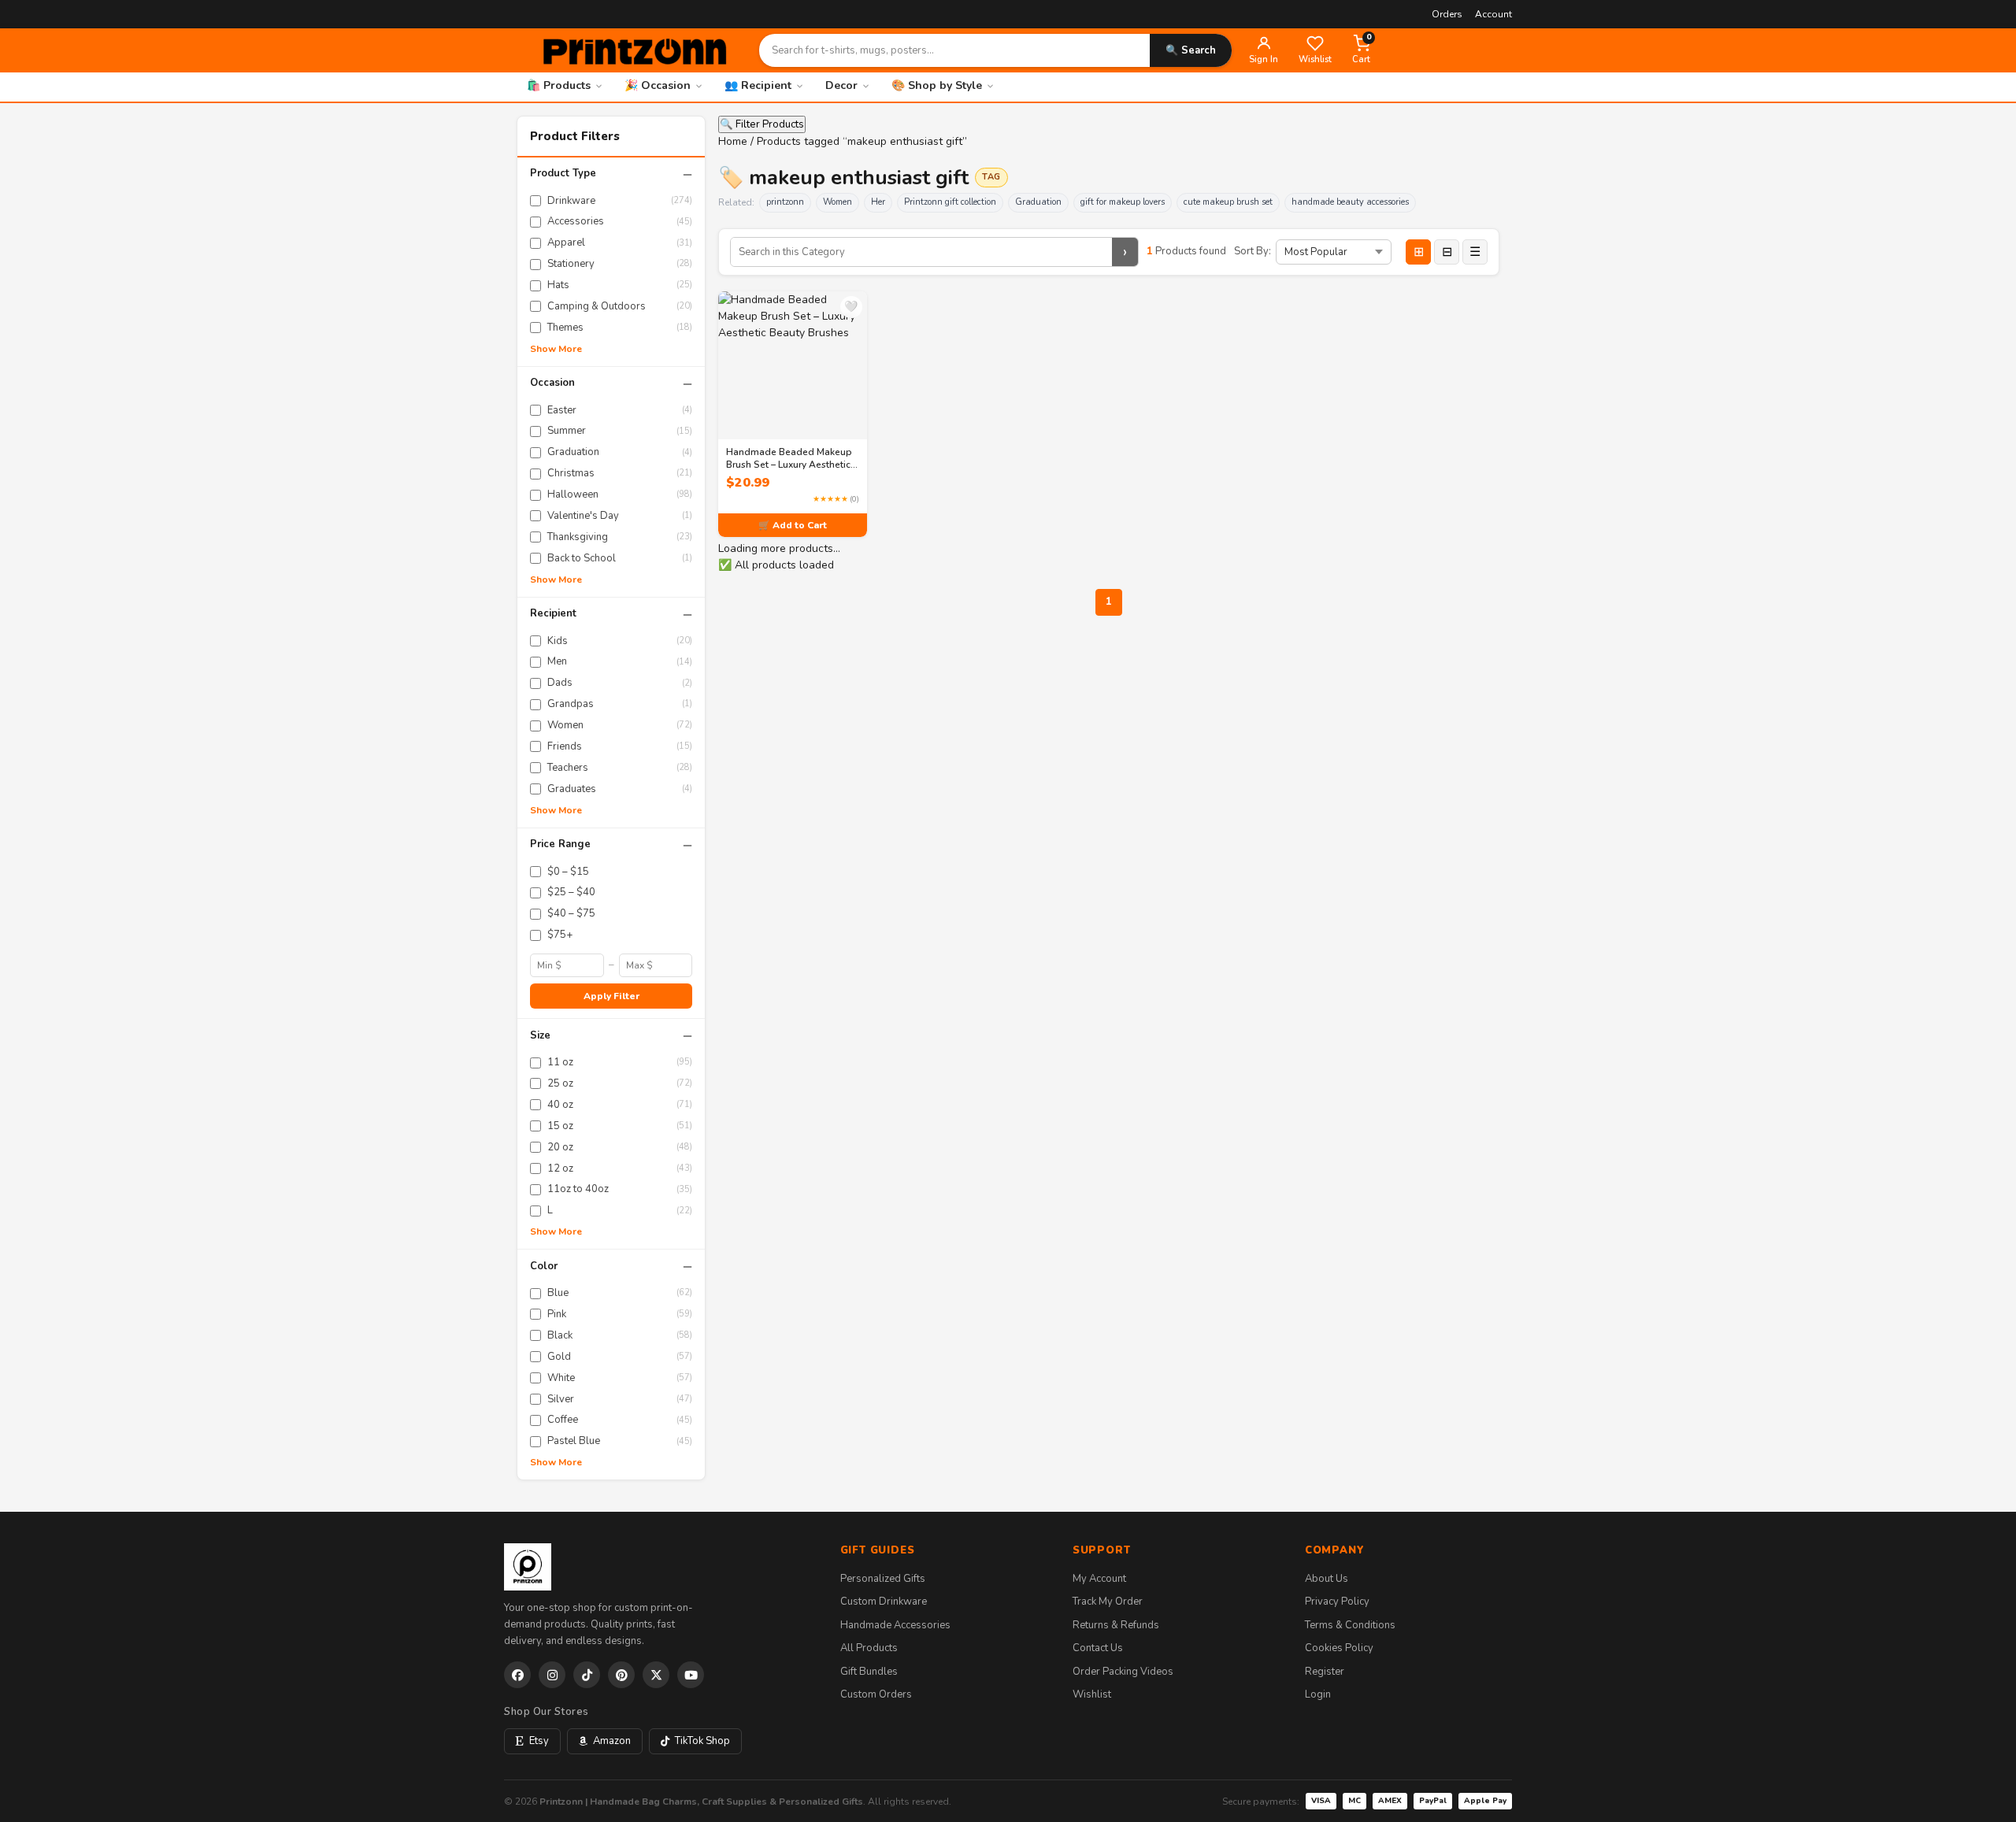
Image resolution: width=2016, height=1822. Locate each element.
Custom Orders (876, 1694)
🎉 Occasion (658, 85)
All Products (869, 1648)
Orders (1447, 14)
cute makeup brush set (1228, 202)
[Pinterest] (621, 1675)
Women (838, 202)
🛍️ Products (559, 85)
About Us (1327, 1579)
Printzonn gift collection (950, 202)
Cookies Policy (1339, 1648)
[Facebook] (517, 1675)
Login (1318, 1694)
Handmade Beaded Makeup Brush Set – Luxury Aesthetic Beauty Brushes (789, 458)
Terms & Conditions (1350, 1625)
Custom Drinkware (884, 1602)
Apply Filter (611, 996)
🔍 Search (1191, 50)
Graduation (1038, 202)
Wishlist (1092, 1694)
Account (1493, 14)
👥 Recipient (758, 85)
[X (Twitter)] (656, 1675)
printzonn (785, 202)
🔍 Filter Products (762, 124)
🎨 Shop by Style (937, 85)
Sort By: (1253, 251)
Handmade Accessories (895, 1625)
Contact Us (1098, 1648)
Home (733, 141)
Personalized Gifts (883, 1579)
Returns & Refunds (1116, 1625)
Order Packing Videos (1123, 1672)
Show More (556, 349)
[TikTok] (587, 1675)
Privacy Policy (1337, 1602)
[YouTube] (691, 1675)
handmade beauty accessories (1350, 202)
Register (1325, 1672)
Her (878, 202)
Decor (841, 85)
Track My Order (1108, 1602)
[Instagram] (552, 1675)
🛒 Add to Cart (793, 525)
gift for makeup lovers (1123, 202)
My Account (1099, 1579)
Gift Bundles (869, 1672)
